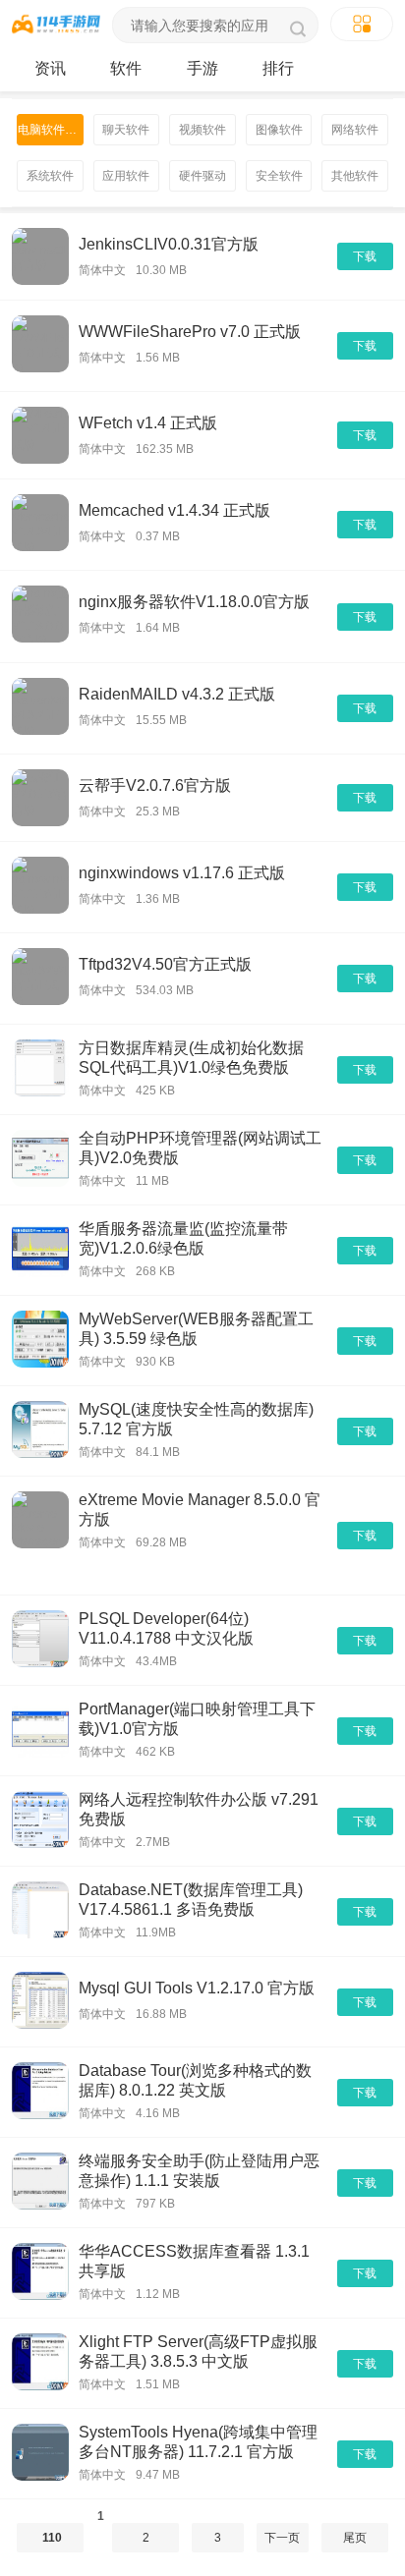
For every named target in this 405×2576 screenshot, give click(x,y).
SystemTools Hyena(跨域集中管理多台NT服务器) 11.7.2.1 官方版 (198, 2442)
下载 (365, 256)
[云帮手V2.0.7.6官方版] (40, 798)
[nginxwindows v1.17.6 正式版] (40, 887)
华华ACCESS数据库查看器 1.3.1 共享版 (194, 2261)
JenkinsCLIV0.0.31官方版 (169, 244)
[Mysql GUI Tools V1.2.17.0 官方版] (40, 2002)
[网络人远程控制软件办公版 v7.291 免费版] (40, 1821)
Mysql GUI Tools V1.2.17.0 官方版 (197, 1988)
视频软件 (202, 130)
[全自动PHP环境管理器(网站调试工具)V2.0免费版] (40, 1160)
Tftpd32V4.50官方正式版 (165, 964)
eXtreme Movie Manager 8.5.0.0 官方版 (200, 1510)
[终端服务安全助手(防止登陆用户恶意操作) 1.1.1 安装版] (40, 2183)
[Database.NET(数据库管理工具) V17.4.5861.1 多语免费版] (40, 1911)
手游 (202, 68)
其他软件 (355, 176)
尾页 (355, 2538)
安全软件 (279, 176)
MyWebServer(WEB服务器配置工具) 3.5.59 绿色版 (196, 1329)
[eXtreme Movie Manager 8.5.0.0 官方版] (40, 1536)
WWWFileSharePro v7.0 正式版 (190, 332)
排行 (278, 68)
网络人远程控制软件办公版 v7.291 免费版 (199, 1809)
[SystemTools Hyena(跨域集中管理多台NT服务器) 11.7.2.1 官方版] (40, 2454)
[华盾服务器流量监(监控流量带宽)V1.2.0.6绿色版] (40, 1250)
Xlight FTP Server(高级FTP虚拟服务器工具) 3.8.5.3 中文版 (198, 2352)
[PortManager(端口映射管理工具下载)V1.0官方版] (40, 1731)
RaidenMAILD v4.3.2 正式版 (177, 694)
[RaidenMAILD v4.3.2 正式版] (40, 708)
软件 (126, 68)
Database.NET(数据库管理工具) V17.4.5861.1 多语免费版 (191, 1900)
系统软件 (50, 176)
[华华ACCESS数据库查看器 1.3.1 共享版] (40, 2273)
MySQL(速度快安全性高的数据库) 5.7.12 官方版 (196, 1419)
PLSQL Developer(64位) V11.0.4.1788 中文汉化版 (166, 1628)
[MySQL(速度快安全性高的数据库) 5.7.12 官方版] (40, 1431)
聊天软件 (126, 130)
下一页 (282, 2538)
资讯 (50, 68)
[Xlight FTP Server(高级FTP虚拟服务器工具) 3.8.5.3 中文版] (40, 2363)
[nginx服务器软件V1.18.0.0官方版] (40, 616)
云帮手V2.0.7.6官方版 (155, 785)
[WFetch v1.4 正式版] (40, 435)
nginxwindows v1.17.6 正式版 (182, 873)
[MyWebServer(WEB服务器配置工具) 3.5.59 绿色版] (40, 1341)
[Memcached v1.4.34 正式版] (40, 525)
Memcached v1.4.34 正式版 (174, 510)
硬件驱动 (202, 176)
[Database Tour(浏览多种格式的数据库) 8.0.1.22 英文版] (40, 2092)
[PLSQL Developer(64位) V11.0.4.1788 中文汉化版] (40, 1640)
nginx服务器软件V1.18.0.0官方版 (194, 602)
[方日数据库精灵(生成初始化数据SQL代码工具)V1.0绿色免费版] (40, 1069)
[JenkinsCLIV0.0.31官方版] (40, 256)
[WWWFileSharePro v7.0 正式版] (40, 346)
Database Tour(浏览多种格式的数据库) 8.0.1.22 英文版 (195, 2080)
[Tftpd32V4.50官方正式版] (40, 979)
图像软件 (279, 130)
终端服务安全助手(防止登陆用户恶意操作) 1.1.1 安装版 (199, 2171)
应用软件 (126, 176)
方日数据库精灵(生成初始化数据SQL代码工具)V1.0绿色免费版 (191, 1058)
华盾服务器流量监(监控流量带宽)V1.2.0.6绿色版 (183, 1238)
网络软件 (355, 130)
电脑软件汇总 (51, 130)
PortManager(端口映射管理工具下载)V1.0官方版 (197, 1719)
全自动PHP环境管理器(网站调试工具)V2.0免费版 (200, 1148)
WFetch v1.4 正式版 (148, 423)
